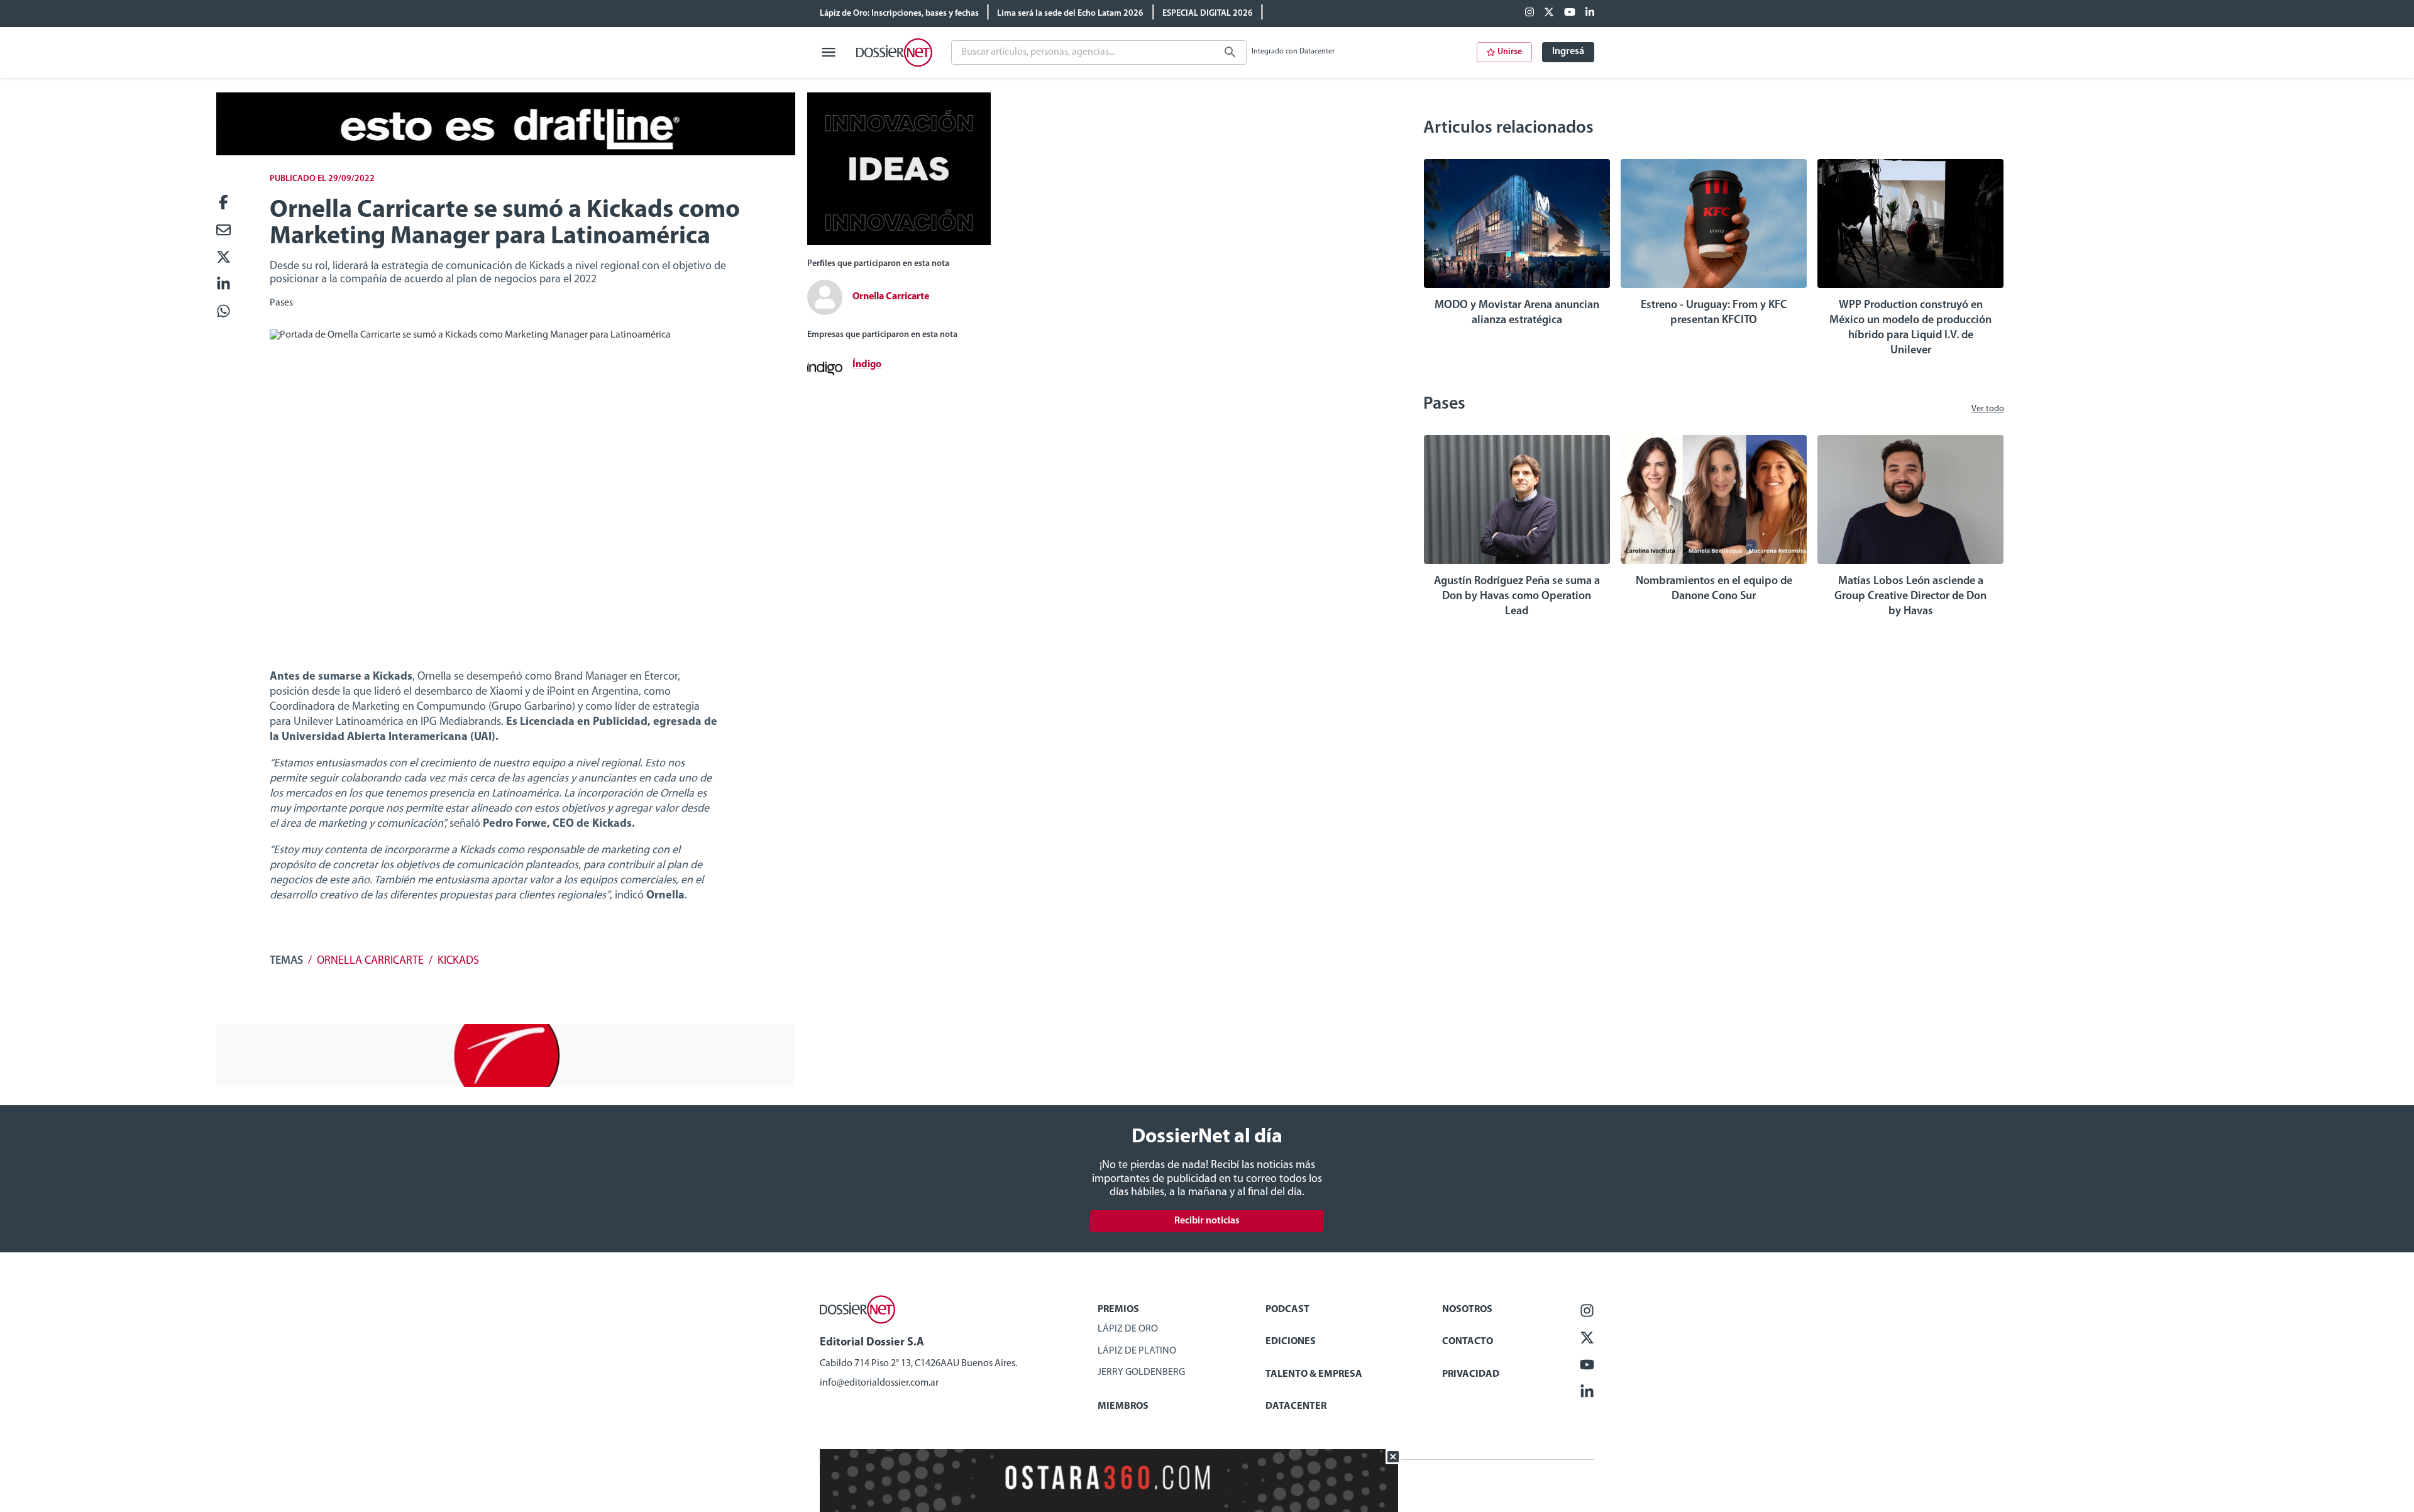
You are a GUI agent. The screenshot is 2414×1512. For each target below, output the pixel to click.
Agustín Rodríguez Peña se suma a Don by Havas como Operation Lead (1517, 597)
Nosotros (1467, 1310)
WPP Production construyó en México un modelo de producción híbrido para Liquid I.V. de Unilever (1910, 328)
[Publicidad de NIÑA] (506, 1084)
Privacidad (1471, 1374)
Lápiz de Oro (1128, 1329)
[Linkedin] (1590, 13)
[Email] (223, 231)
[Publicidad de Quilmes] (506, 153)
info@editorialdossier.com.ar (879, 1383)
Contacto (1468, 1342)
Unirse (1510, 52)
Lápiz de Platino (1137, 1351)
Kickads (458, 961)
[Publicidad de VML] (899, 243)
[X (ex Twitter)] (1549, 13)
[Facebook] (1529, 13)
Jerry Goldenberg (1141, 1372)
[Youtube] (1570, 13)
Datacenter (1296, 1406)
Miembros (1123, 1406)
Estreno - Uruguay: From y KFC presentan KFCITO (1714, 313)
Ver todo (1988, 409)
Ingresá (1568, 52)
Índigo (867, 365)
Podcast (1287, 1310)
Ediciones (1291, 1342)
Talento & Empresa (1314, 1374)
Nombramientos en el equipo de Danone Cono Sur (1714, 589)
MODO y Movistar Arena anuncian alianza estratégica (1517, 313)
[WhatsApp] (223, 312)
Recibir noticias (1207, 1221)
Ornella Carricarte (370, 961)
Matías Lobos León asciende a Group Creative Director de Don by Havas (1910, 597)
